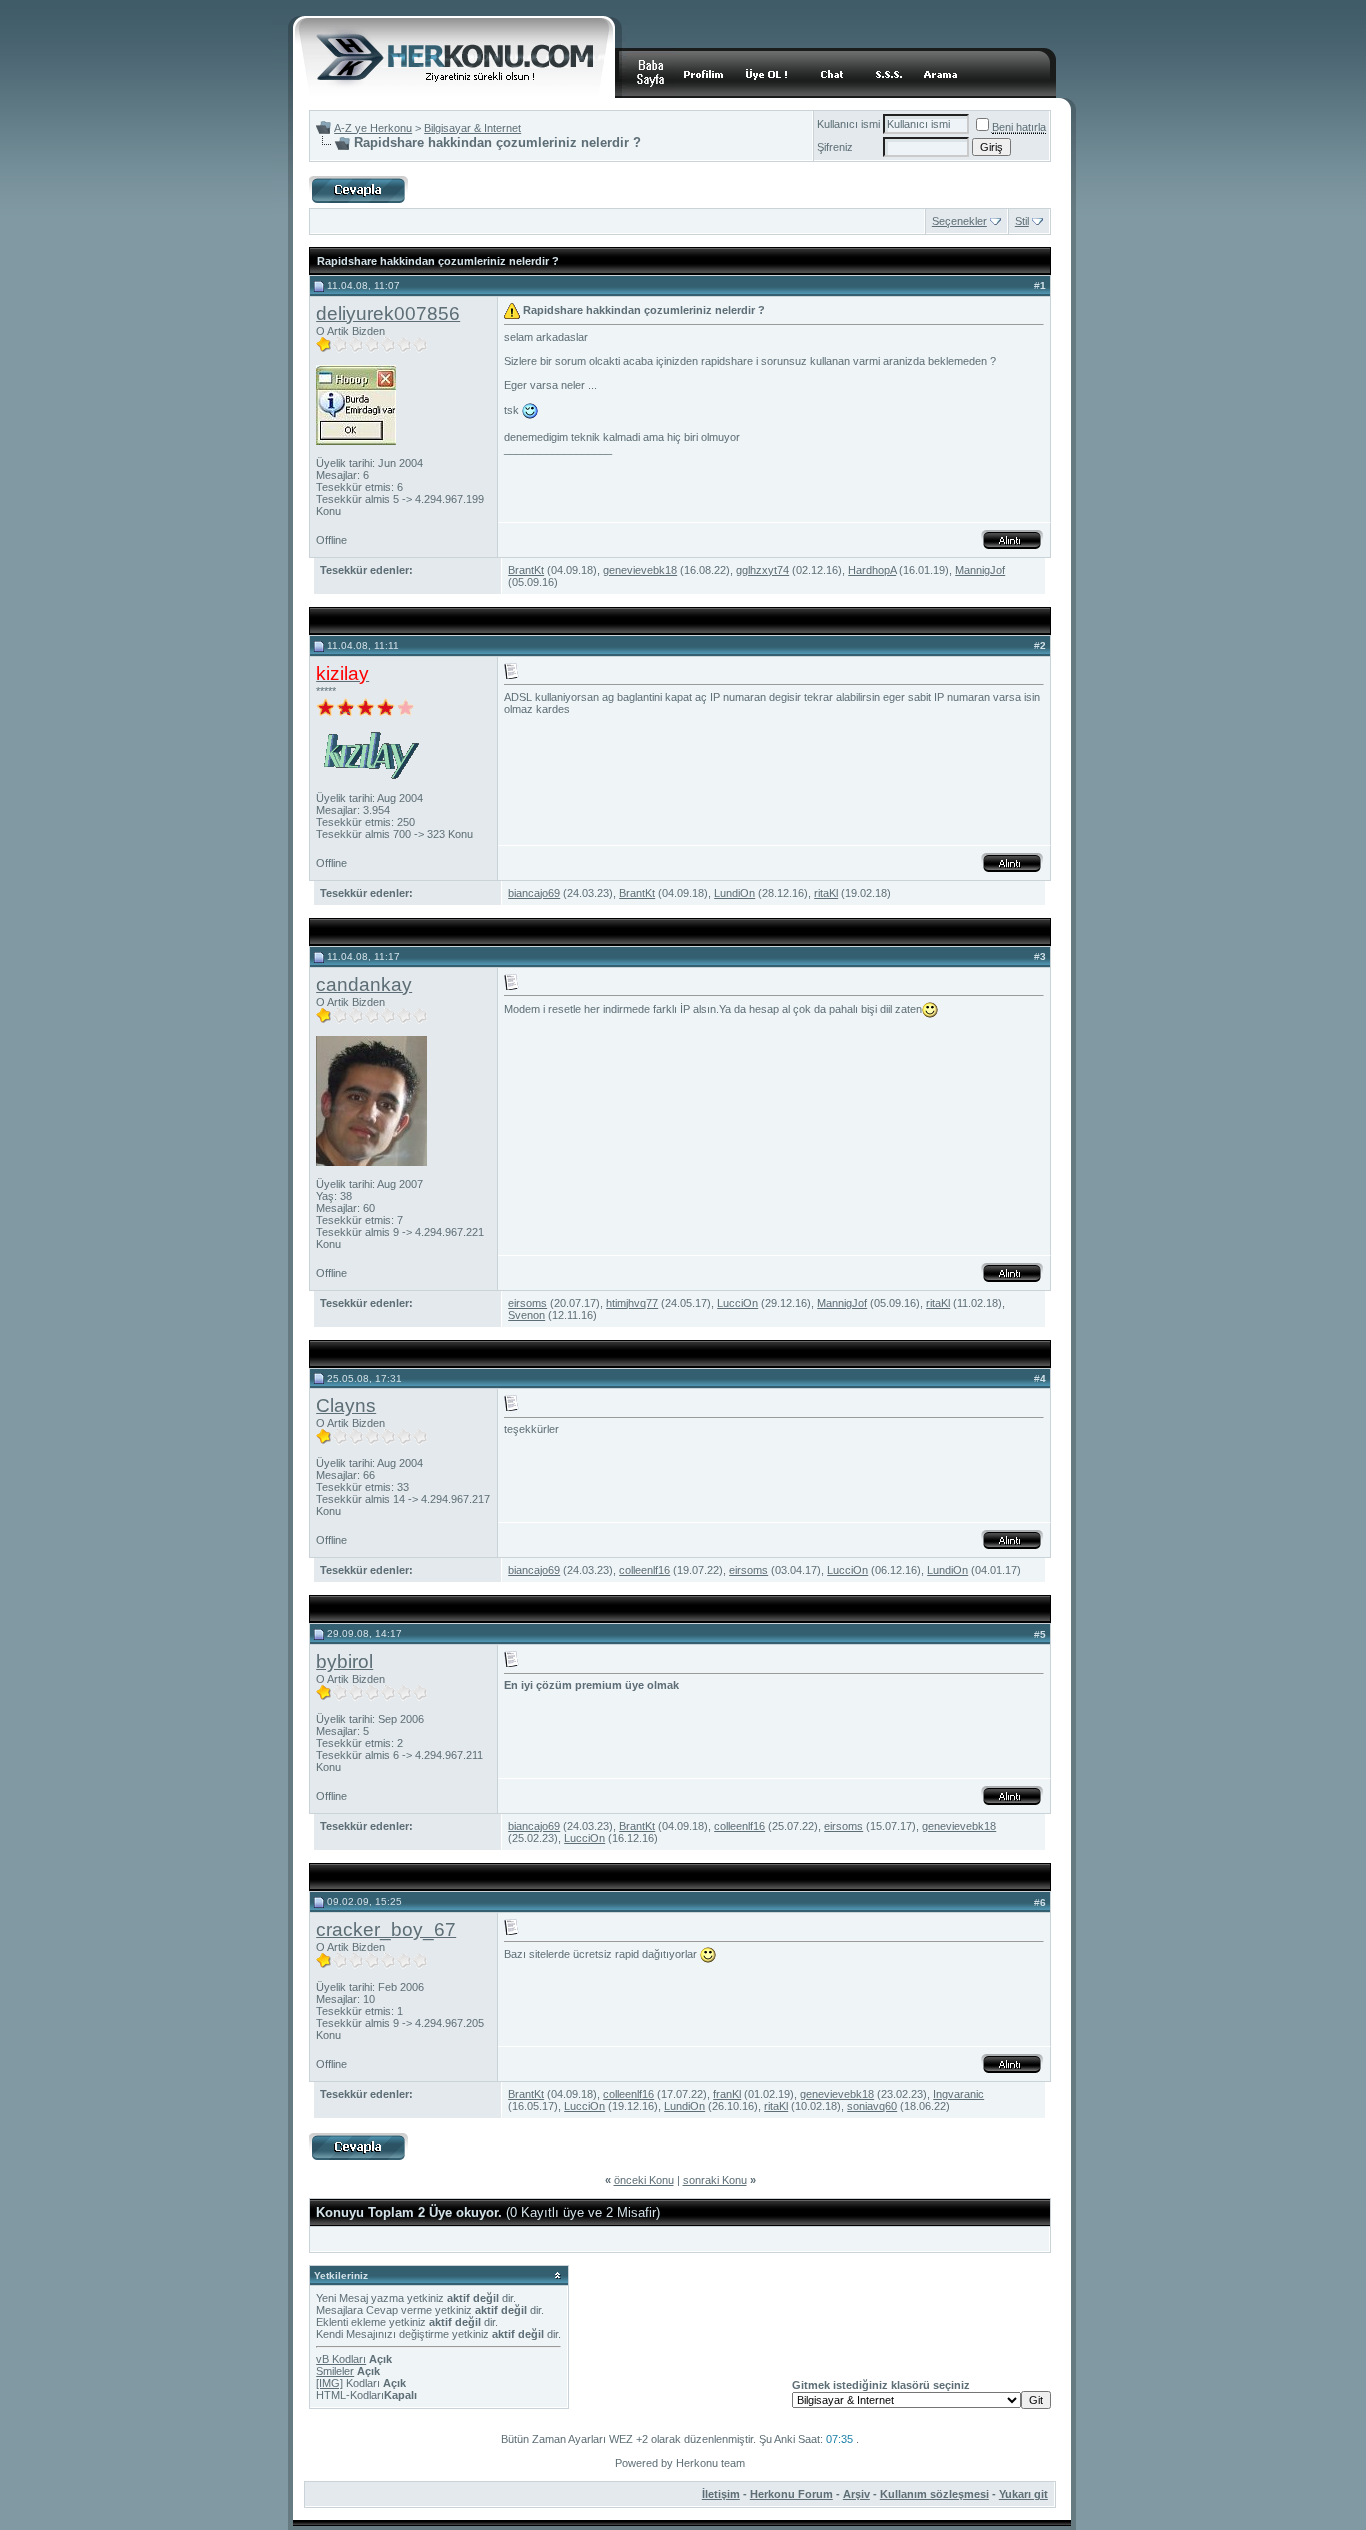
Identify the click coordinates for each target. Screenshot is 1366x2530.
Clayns (346, 1405)
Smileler (335, 2371)
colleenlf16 (644, 1570)
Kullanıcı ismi (848, 124)
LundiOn (734, 893)
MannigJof (980, 570)
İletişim (721, 2494)
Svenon (526, 1315)
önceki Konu (644, 2180)
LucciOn (737, 1303)
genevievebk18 (640, 570)
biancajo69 (534, 893)
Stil (1022, 221)
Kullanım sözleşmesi (934, 2494)
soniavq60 (872, 2106)
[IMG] (329, 2383)
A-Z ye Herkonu (373, 128)
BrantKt (526, 570)
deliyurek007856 (388, 313)
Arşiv (856, 2494)
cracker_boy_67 (386, 1929)
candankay (364, 984)
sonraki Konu (715, 2180)
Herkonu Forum (791, 2494)
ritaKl (826, 893)
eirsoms (527, 1303)
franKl (727, 2094)
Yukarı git (1023, 2494)
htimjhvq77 (632, 1303)
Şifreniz (835, 147)
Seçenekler (959, 221)
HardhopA (872, 570)
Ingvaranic (958, 2094)
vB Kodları (341, 2359)
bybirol (344, 1661)
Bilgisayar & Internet (472, 128)
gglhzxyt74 (762, 570)
